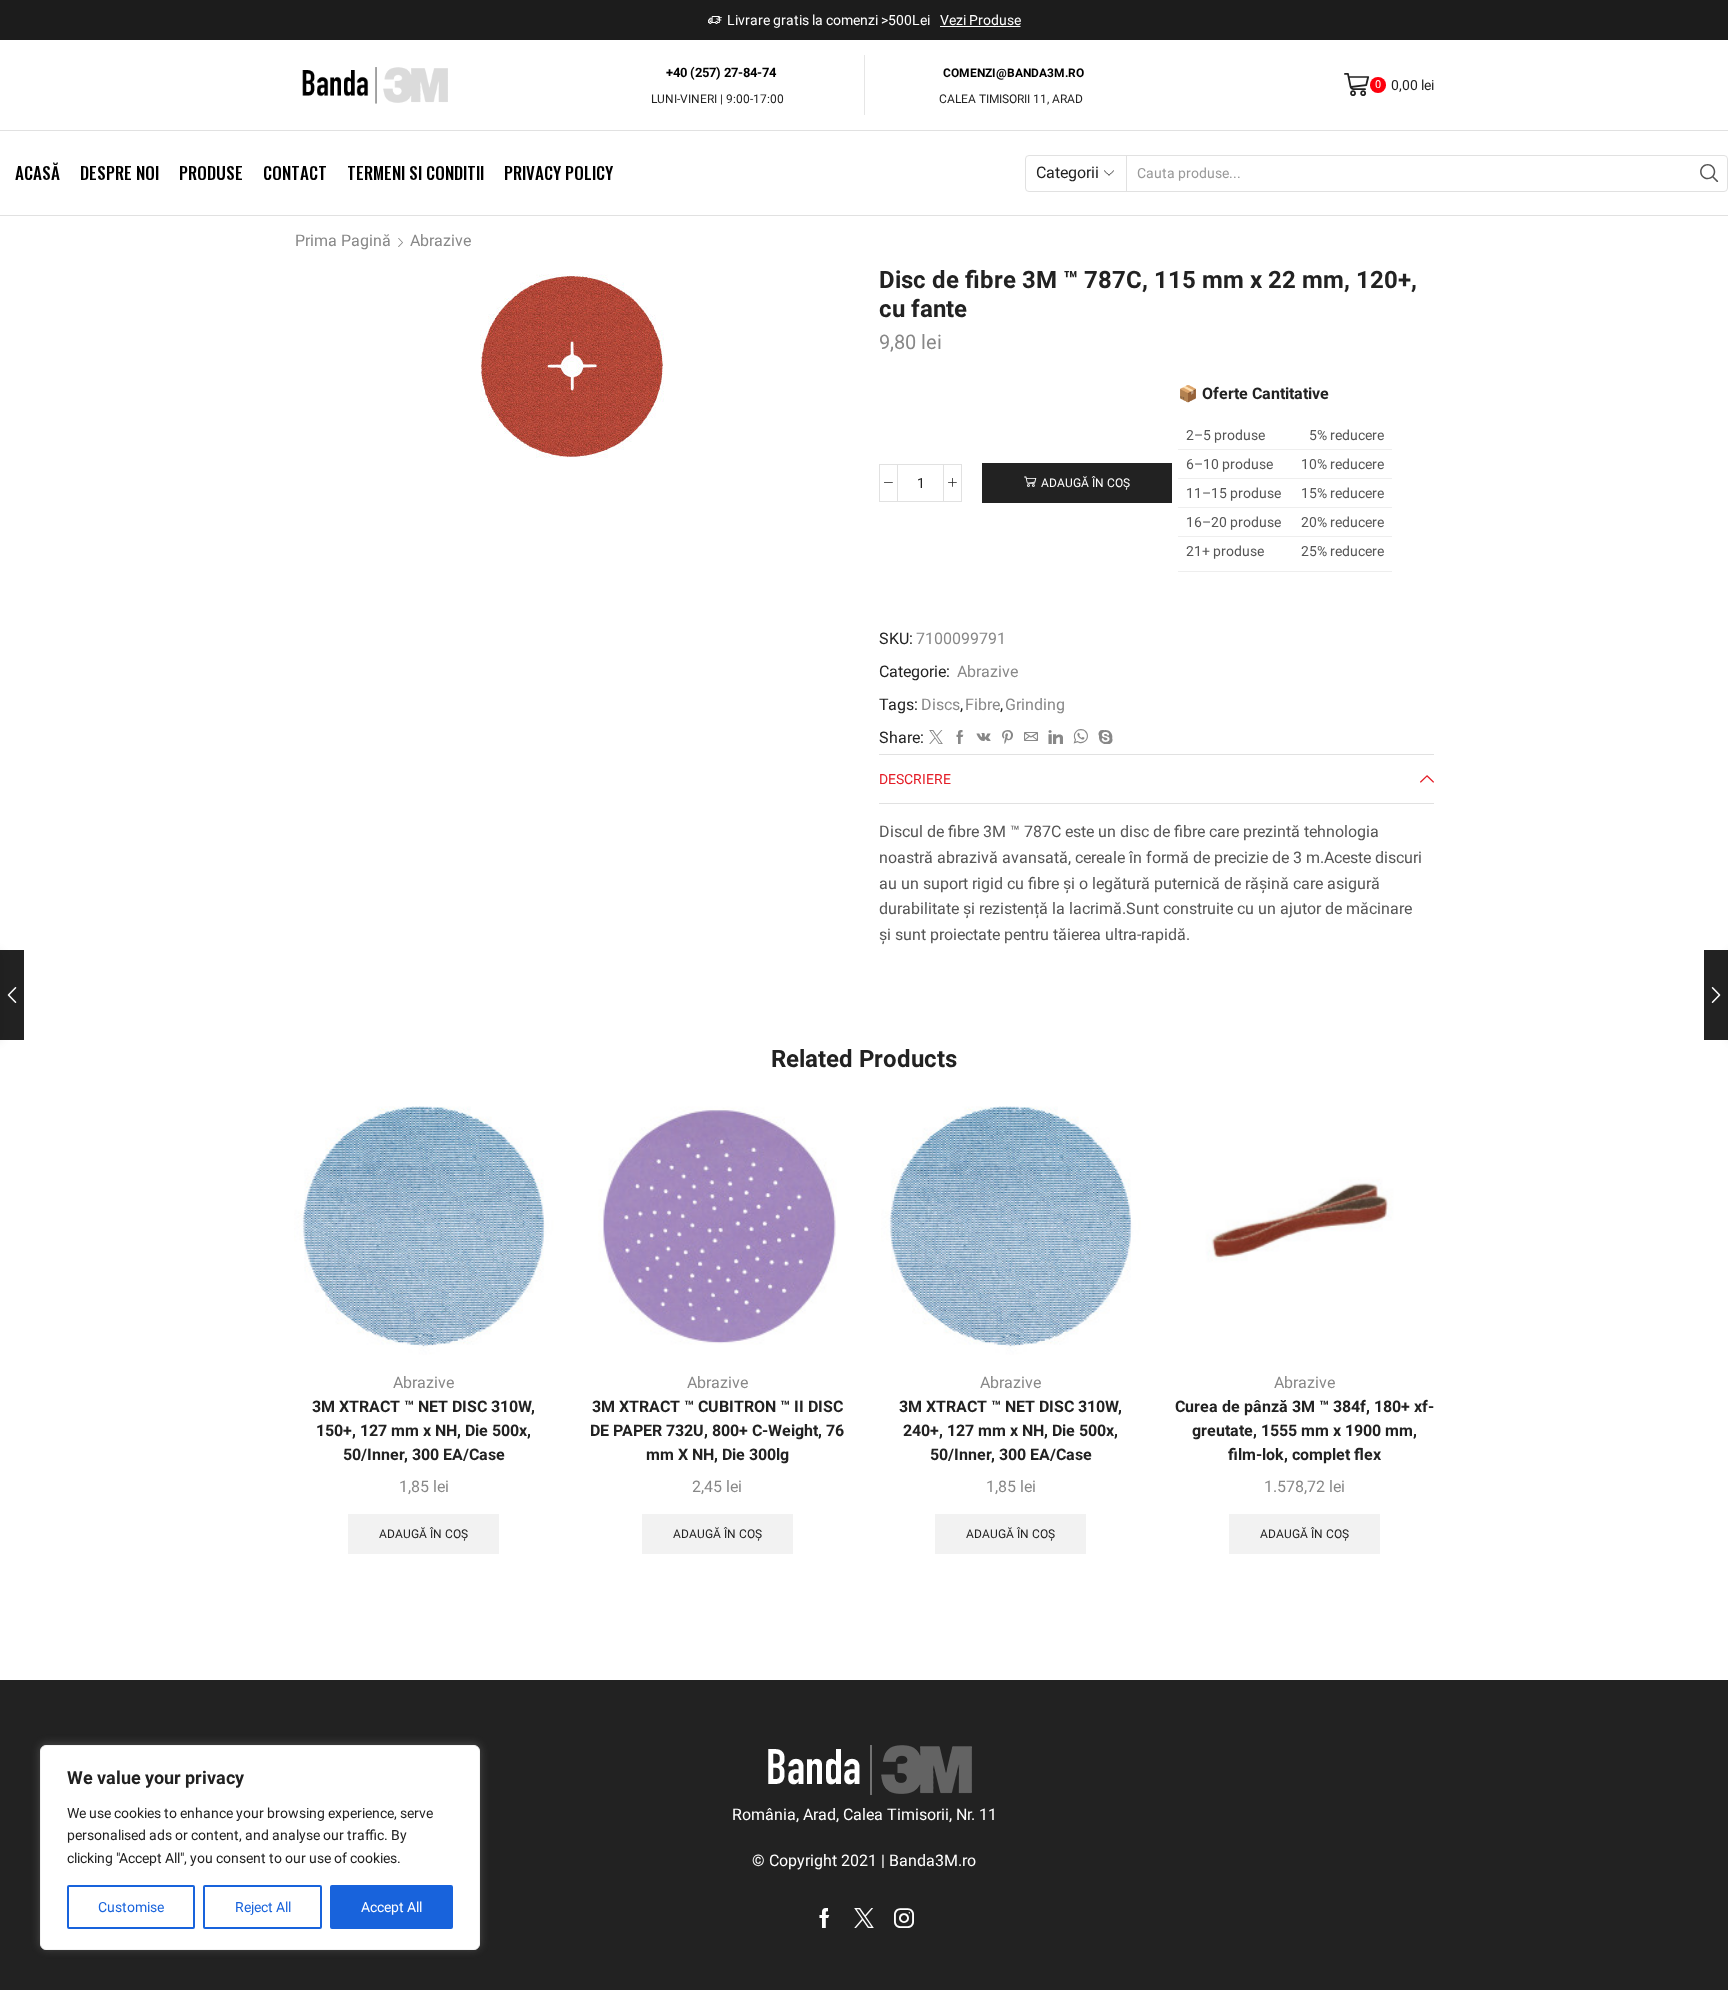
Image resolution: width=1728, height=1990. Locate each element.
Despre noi (119, 172)
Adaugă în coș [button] (423, 1534)
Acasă (37, 172)
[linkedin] (1055, 738)
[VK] (984, 738)
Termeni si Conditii (415, 172)
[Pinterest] (1007, 738)
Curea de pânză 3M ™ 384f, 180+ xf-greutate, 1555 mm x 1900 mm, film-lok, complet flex (1304, 1430)
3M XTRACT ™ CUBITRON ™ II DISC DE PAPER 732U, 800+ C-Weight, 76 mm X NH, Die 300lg (717, 1430)
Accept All (391, 1907)
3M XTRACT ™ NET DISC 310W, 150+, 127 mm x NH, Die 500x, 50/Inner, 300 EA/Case (423, 1430)
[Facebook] (960, 738)
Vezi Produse (980, 20)
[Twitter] (936, 738)
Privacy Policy (558, 172)
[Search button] (1709, 173)
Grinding (1035, 704)
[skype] (1103, 738)
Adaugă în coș (1085, 483)
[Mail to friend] (1031, 738)
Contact (295, 172)
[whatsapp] (1080, 738)
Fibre (982, 704)
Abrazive (440, 240)
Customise (131, 1907)
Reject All (263, 1907)
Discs (940, 704)
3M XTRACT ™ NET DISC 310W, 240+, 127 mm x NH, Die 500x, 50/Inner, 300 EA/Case (1010, 1430)
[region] (260, 1847)
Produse (211, 172)
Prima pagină (343, 240)
